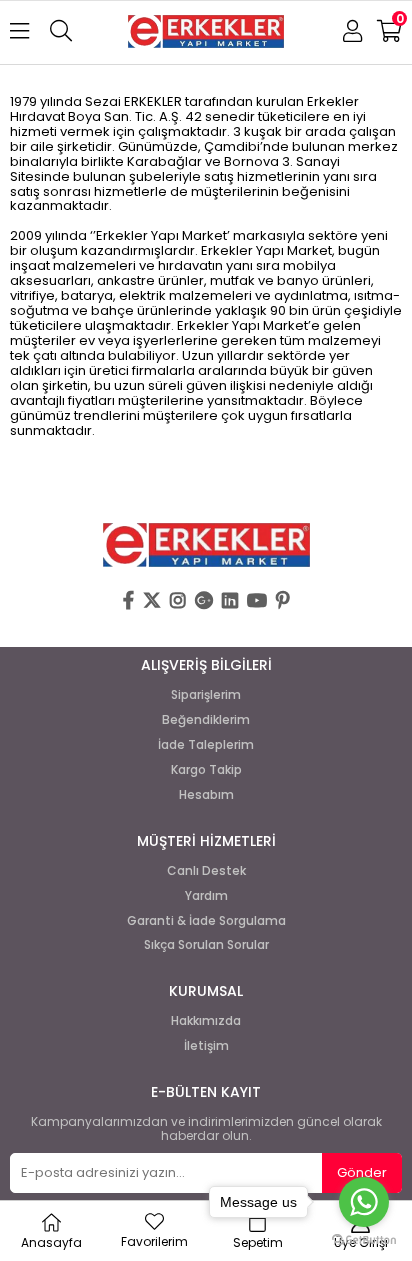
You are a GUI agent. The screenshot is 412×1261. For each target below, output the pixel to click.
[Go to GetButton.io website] (364, 1240)
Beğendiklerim (206, 720)
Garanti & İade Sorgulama (206, 921)
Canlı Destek (206, 871)
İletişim (206, 1046)
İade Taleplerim (206, 745)
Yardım (206, 896)
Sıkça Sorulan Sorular (206, 945)
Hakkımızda (206, 1021)
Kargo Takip (206, 770)
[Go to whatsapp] (364, 1202)
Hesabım (206, 795)
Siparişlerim (206, 695)
